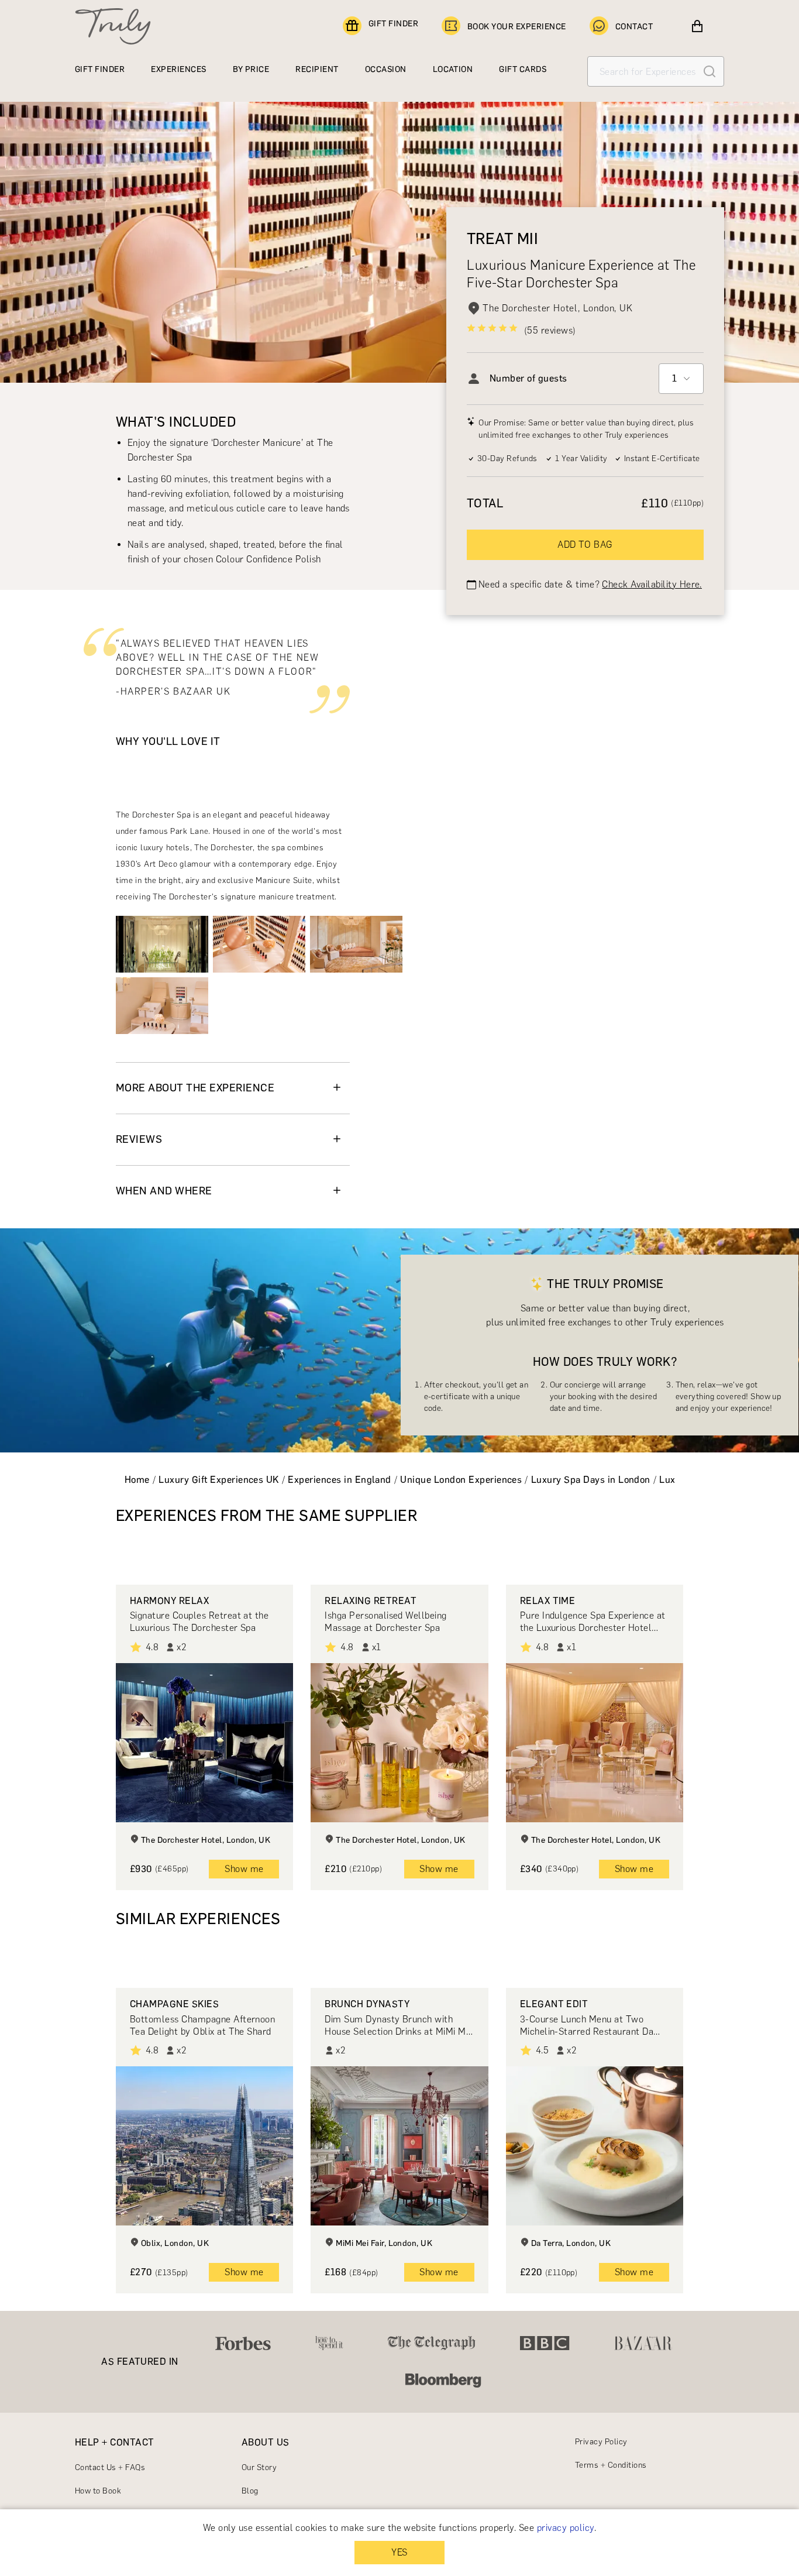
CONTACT (634, 27)
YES (399, 2552)
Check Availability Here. (652, 584)
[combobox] (681, 379)
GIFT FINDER (393, 24)
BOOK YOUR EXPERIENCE (517, 27)
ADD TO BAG (585, 545)
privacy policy (566, 2528)
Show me (244, 1869)
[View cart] (697, 26)
